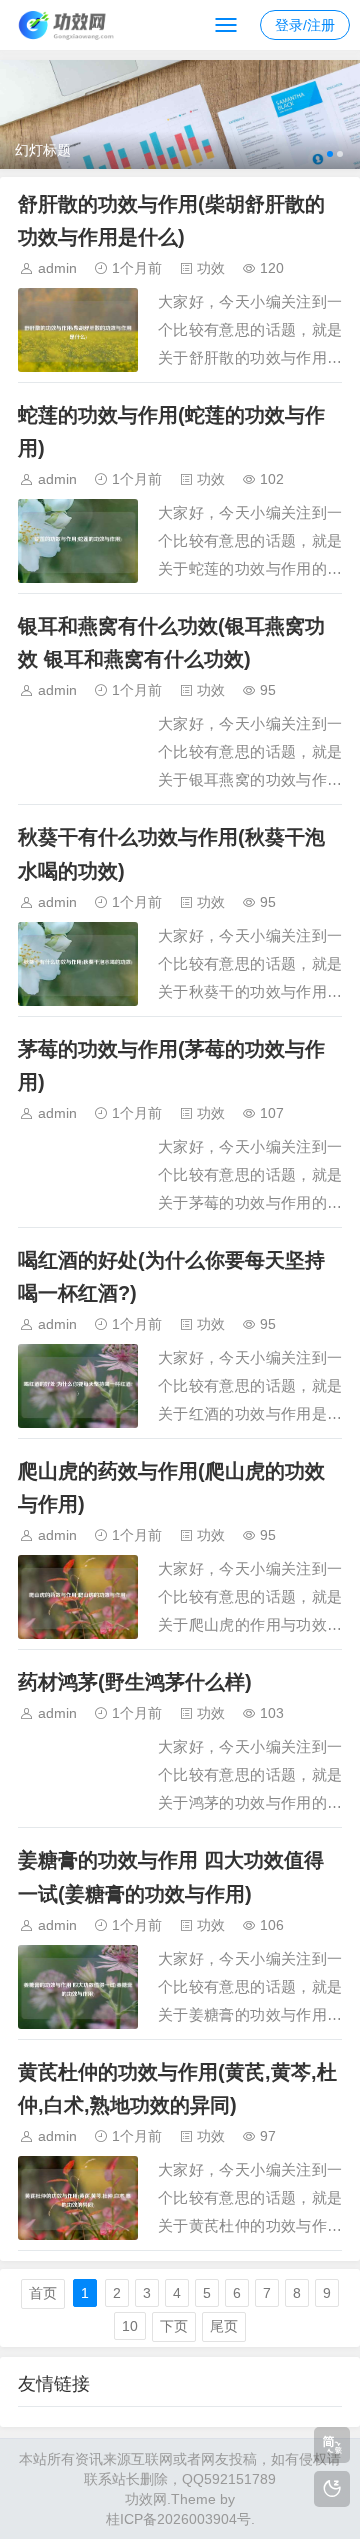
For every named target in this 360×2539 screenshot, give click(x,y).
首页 (43, 2293)
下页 (174, 2326)
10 (130, 2326)
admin (57, 268)
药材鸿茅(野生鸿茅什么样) (135, 1682)
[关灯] (332, 2489)
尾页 (224, 2326)
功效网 (146, 2499)
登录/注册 (305, 25)
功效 (211, 268)
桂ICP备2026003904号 (178, 2519)
